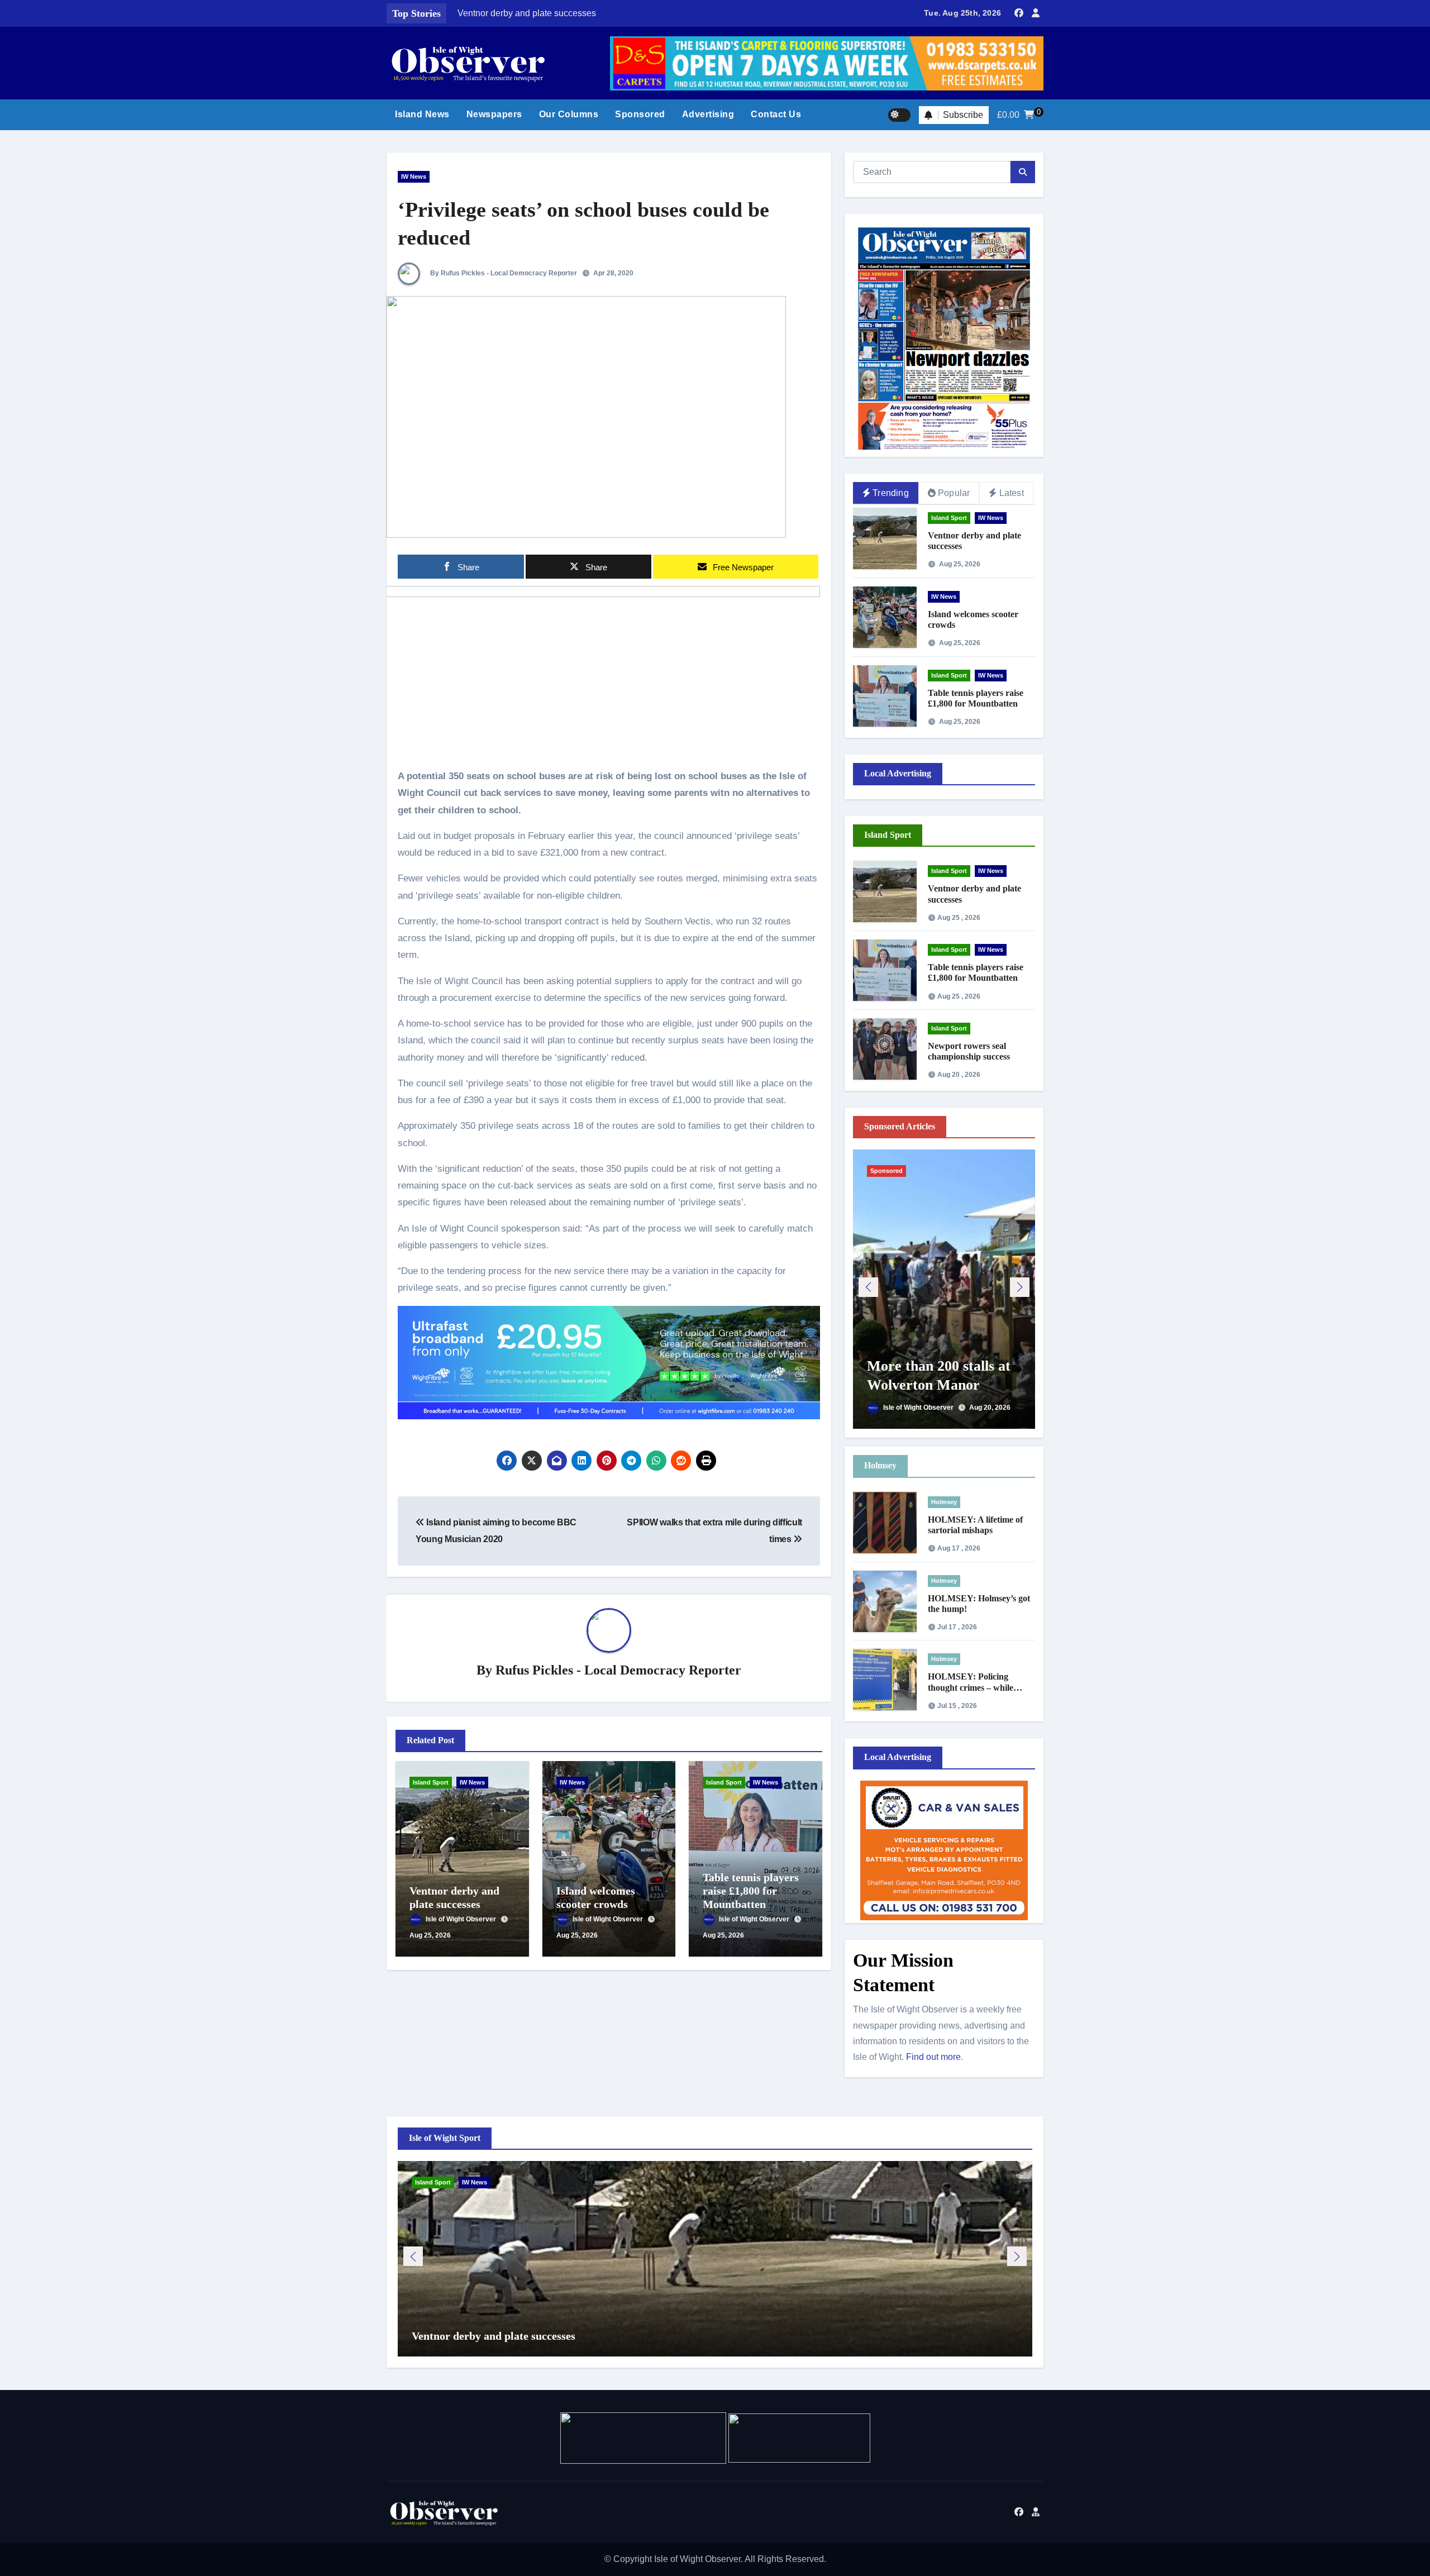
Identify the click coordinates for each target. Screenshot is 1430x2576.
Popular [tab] (954, 493)
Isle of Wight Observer (462, 1919)
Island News (422, 114)
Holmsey (944, 1502)
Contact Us (776, 114)
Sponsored (640, 114)
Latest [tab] (1012, 493)
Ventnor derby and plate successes (494, 2336)
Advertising (708, 114)
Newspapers (494, 114)
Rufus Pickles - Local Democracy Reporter (618, 1670)
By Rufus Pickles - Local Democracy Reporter (503, 273)
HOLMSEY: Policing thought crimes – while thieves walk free (971, 1687)
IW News (414, 176)
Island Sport (431, 1782)
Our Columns (569, 114)
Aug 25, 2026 (430, 1935)
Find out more (933, 2057)
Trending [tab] (891, 493)
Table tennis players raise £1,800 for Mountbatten (751, 1891)
